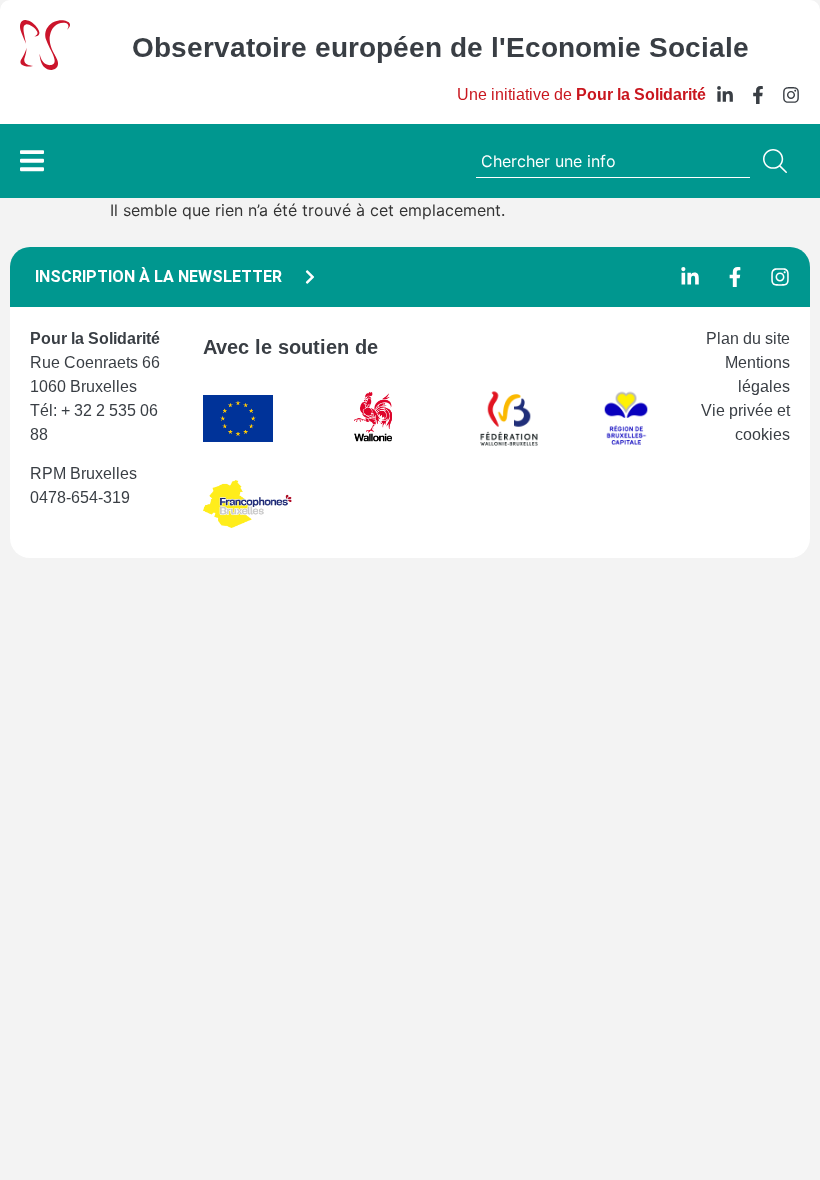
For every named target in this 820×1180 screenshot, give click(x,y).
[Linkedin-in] (725, 95)
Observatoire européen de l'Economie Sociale (440, 47)
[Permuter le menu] (32, 160)
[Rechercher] (779, 161)
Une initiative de (581, 94)
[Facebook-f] (758, 95)
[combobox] (613, 161)
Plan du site (748, 338)
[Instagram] (791, 95)
